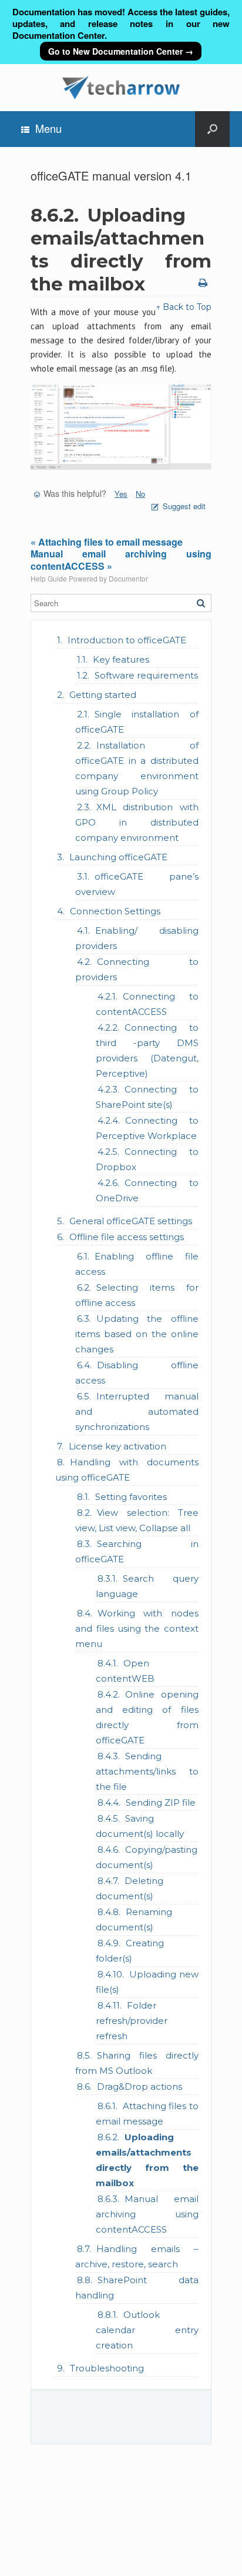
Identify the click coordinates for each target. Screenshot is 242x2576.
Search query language (147, 1586)
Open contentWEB (125, 1671)
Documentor (128, 578)
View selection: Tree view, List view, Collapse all (137, 1520)
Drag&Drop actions (140, 2086)
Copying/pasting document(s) (147, 1857)
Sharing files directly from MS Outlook (137, 2063)
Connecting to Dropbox (147, 1159)
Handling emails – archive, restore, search (137, 2256)
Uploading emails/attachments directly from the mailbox (147, 2160)
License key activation (117, 1446)
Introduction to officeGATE (127, 640)
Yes (121, 494)
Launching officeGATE (118, 857)
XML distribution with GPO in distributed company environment (137, 822)
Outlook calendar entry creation (147, 2330)
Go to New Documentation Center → (121, 51)
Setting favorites (131, 1497)
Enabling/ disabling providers (137, 938)
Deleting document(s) (130, 1888)
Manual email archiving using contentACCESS (147, 2214)
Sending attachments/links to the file (147, 1771)
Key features (121, 659)
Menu (48, 128)
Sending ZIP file (161, 1802)
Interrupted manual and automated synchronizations (137, 1411)
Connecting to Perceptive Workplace (147, 1128)
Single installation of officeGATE (137, 722)
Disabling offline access (137, 1373)
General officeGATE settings (131, 1221)
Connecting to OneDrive (147, 1190)
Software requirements (146, 675)
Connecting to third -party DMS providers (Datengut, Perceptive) (147, 1050)
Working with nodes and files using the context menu (137, 1628)
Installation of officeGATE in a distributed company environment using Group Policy (137, 768)
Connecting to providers (137, 969)
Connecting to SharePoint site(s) (147, 1097)
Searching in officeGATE (137, 1551)
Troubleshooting (107, 2368)
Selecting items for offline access (137, 1295)
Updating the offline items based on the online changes (137, 1334)
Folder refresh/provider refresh (132, 2021)
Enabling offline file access (137, 1264)
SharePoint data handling (137, 2288)
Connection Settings (115, 911)
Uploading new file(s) (147, 1982)
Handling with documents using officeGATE (127, 1470)
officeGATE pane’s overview (137, 884)
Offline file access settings (127, 1237)
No (140, 494)
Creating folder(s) (130, 1951)
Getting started (103, 695)
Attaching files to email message (147, 2114)
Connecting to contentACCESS (147, 1004)
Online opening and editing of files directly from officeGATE (147, 1717)
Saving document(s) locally (140, 1826)
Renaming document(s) (134, 1920)
